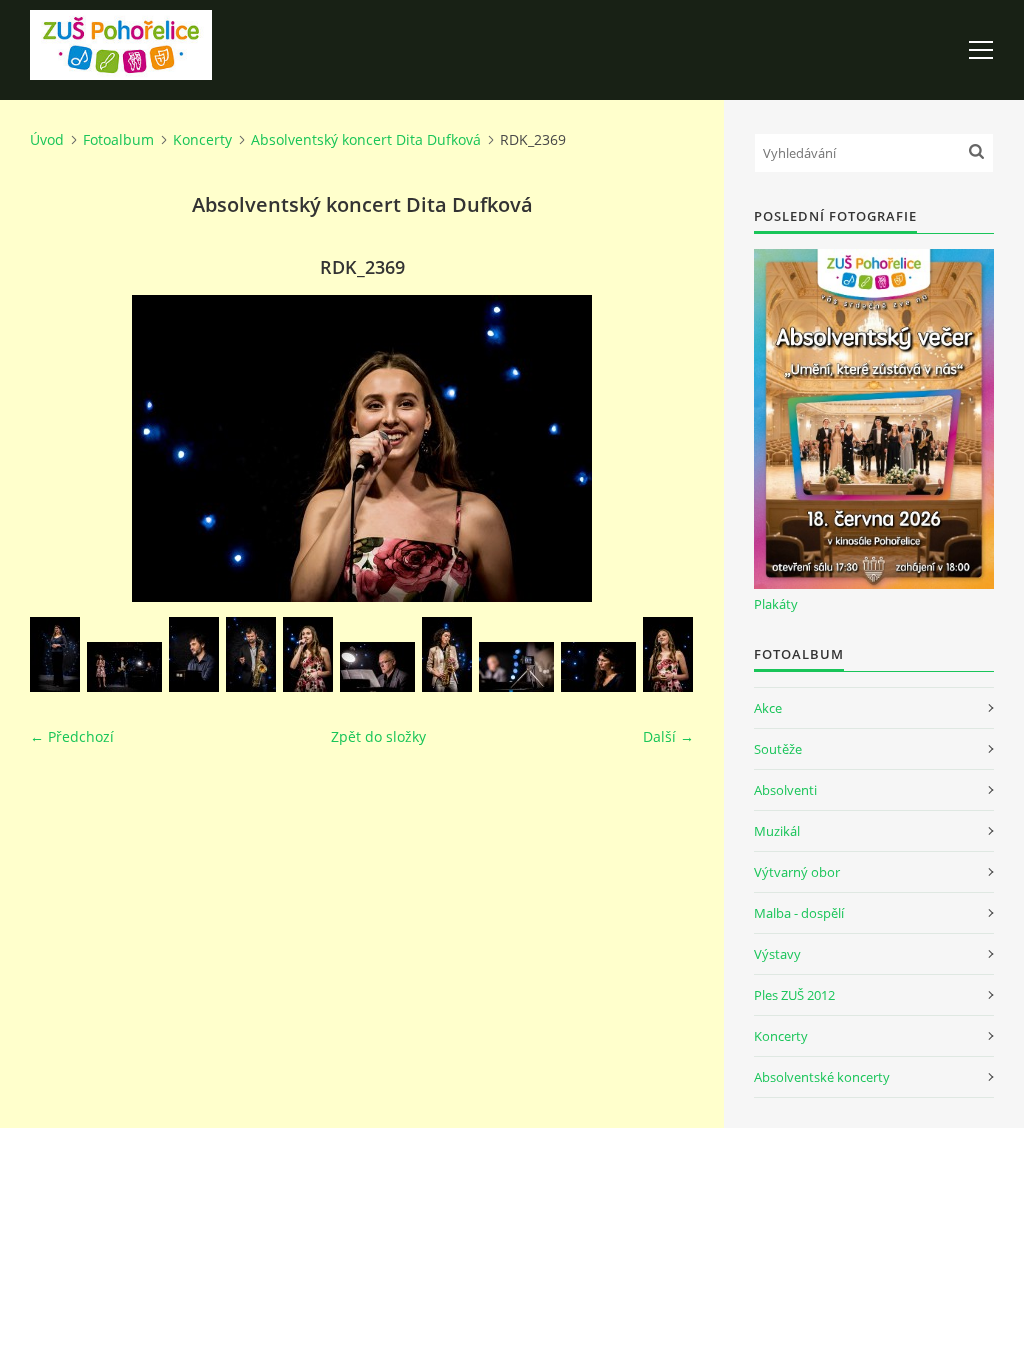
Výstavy (777, 954)
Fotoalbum (118, 139)
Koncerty (202, 139)
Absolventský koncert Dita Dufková (366, 139)
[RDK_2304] (516, 667)
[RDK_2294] (377, 667)
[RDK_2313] (668, 654)
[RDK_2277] (55, 654)
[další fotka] (661, 448)
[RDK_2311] (598, 667)
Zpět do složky (378, 736)
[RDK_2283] (194, 654)
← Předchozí (72, 736)
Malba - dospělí (799, 913)
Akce (768, 708)
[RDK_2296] (447, 654)
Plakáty (776, 604)
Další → (668, 736)
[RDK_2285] (251, 654)
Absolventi (785, 790)
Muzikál (777, 831)
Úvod (47, 139)
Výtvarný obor (797, 872)
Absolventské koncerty (822, 1077)
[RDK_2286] (308, 654)
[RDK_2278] (124, 667)
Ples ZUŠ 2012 (794, 995)
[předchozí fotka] (62, 448)
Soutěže (778, 749)
